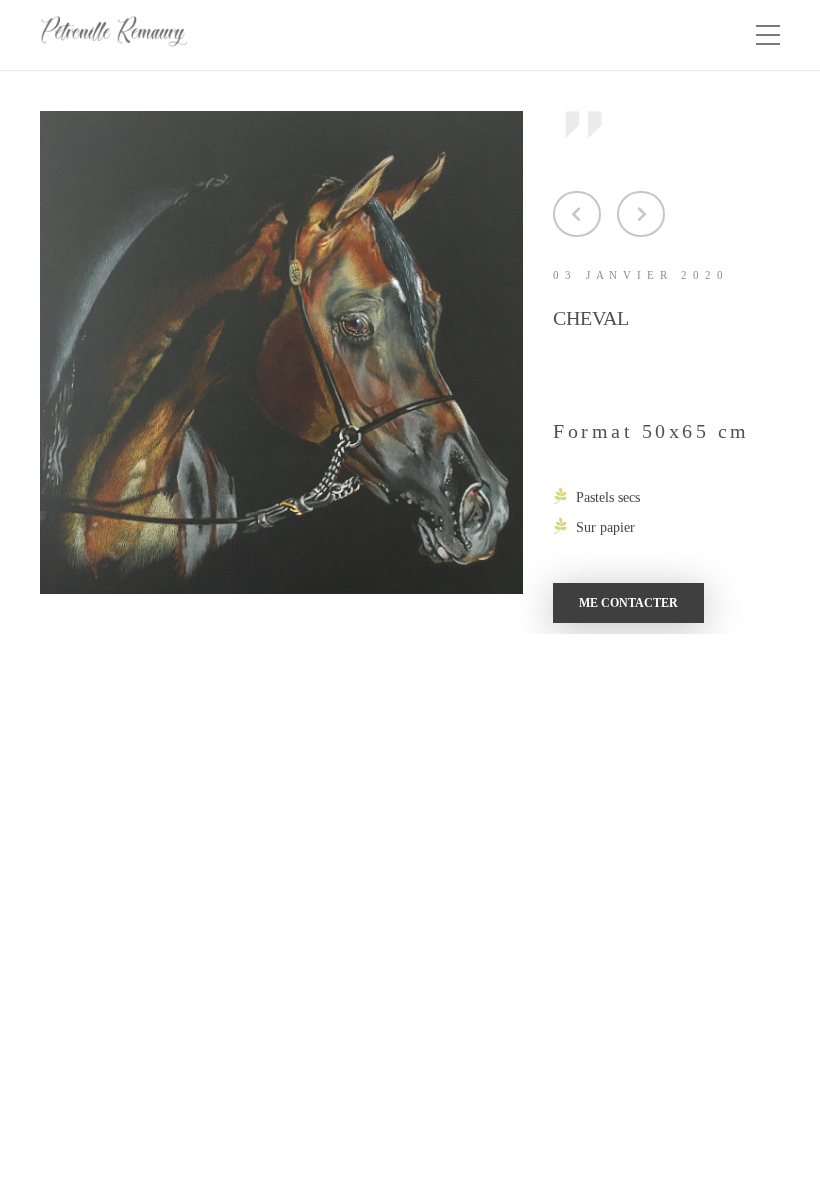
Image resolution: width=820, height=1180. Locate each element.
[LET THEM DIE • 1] (577, 214)
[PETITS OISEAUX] (641, 214)
